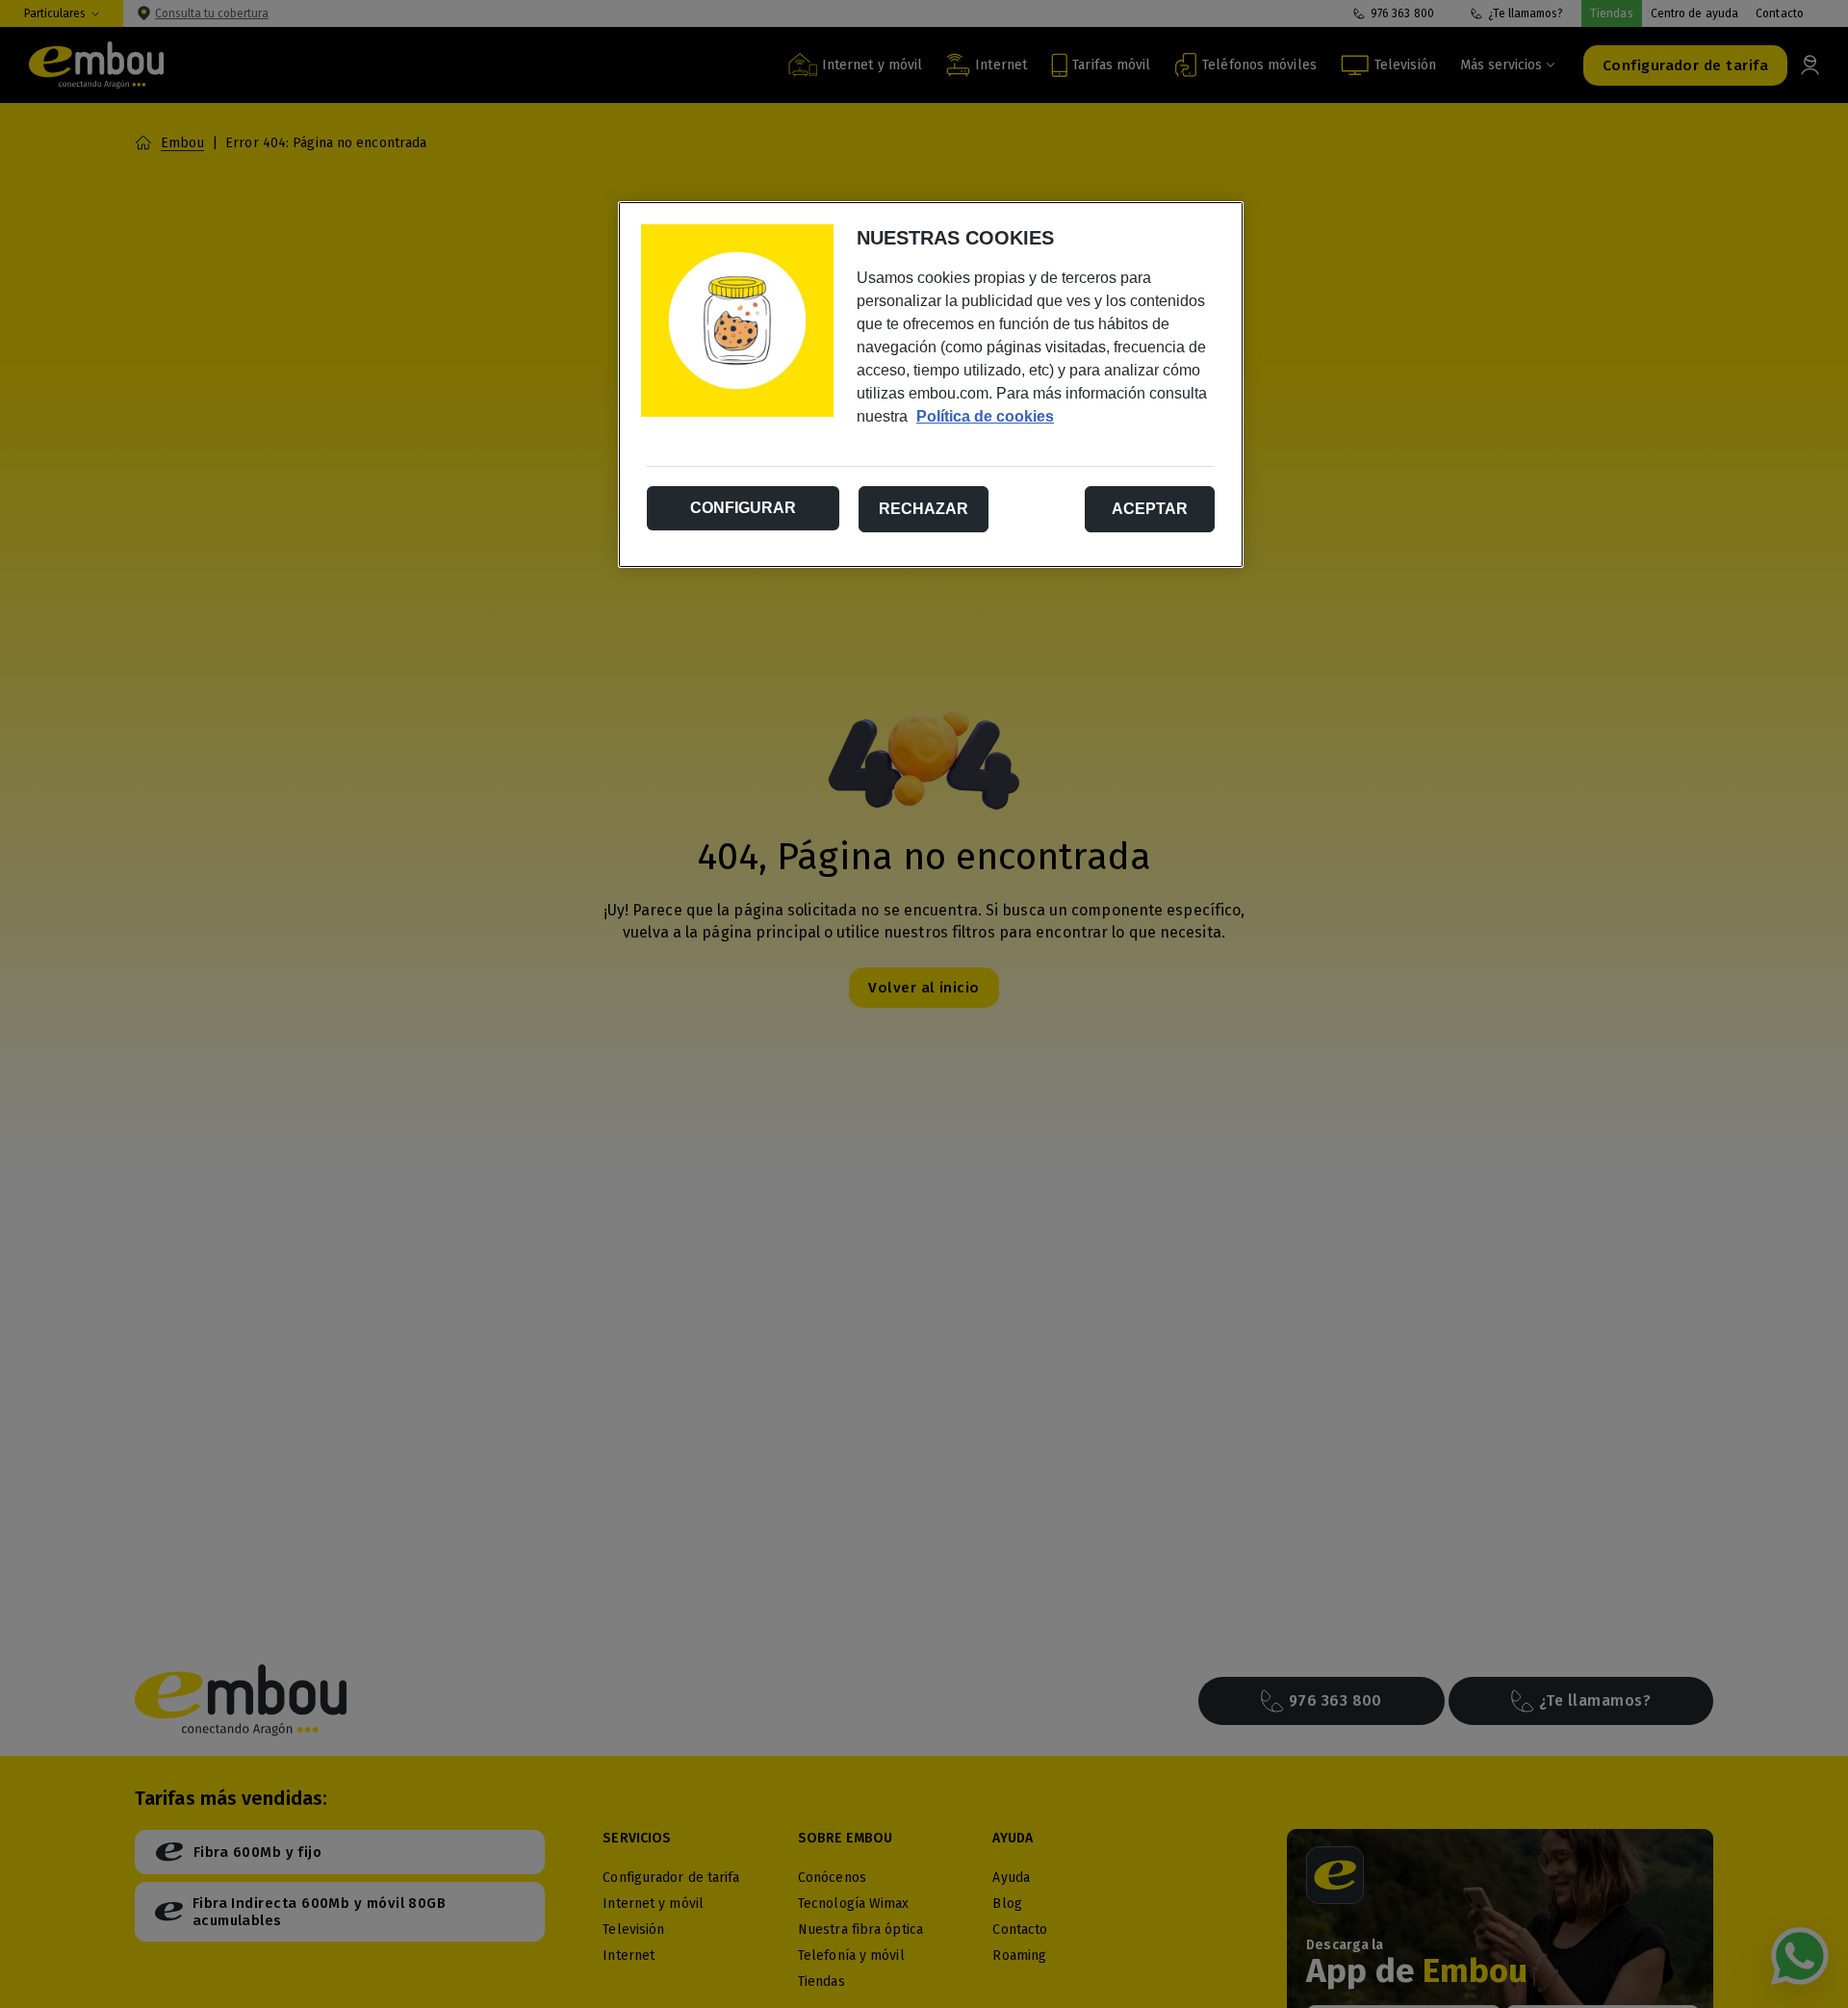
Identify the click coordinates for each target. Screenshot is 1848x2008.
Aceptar (1150, 509)
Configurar (743, 508)
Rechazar (924, 509)
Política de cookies (985, 416)
